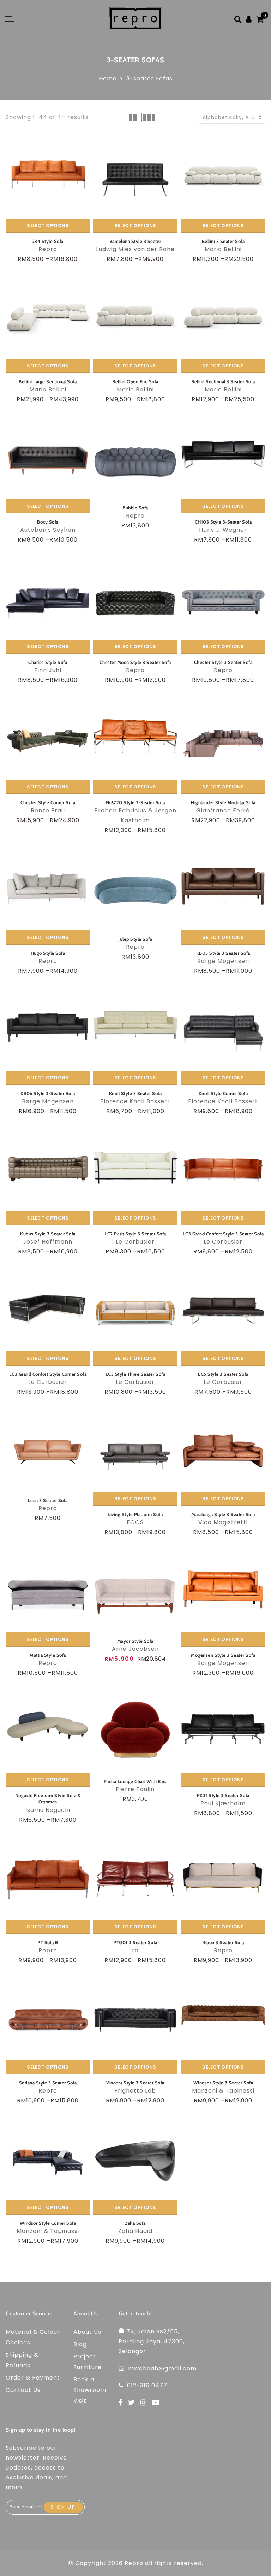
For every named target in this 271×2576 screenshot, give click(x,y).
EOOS (135, 1522)
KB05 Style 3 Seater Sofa (223, 953)
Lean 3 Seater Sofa (48, 1500)
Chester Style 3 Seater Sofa (223, 662)
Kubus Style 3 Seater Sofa (48, 1234)
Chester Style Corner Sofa (48, 802)
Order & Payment (33, 2378)
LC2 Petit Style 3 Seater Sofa (135, 1234)
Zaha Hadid (135, 2231)
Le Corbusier (135, 1242)
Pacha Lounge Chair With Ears (135, 1781)
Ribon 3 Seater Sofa (223, 1942)
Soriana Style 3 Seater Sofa (48, 2083)
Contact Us (23, 2390)
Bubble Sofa (135, 508)
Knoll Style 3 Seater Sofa (135, 1093)
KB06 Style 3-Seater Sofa (48, 1093)
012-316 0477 (147, 2385)
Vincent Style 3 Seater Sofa (135, 2083)
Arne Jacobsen (135, 1649)
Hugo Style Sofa (48, 953)
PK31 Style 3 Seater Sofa (223, 1795)
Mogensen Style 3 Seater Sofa (223, 1655)
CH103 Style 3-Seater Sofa (223, 522)
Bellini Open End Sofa (135, 381)
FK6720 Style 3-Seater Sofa (135, 802)
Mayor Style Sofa (135, 1641)
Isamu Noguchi (48, 1810)
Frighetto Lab (135, 2091)
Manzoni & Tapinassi (223, 2091)
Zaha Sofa (135, 2223)
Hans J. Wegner (223, 530)
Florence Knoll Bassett (135, 1101)
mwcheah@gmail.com (162, 2369)
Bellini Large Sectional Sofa (48, 381)
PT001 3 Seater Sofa (135, 1942)
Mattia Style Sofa (48, 1655)
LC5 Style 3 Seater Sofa (223, 1374)
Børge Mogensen (223, 961)
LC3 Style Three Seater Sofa (135, 1374)
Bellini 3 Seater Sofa (223, 241)
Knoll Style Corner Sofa (223, 1093)
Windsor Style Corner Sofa (48, 2223)
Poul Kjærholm (223, 1803)
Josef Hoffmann (48, 1242)
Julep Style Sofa (135, 939)
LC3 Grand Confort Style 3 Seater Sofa (223, 1234)
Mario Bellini (223, 249)
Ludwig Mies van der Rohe (135, 249)
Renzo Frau (48, 810)
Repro (48, 249)
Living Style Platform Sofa (135, 1514)
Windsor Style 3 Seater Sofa (223, 2083)
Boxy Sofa (48, 522)
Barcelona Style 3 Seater (135, 241)
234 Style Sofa (48, 241)
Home (108, 78)
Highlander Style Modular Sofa (223, 802)
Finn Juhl (48, 670)
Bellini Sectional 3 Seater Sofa (223, 381)
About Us (87, 2332)
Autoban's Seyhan (48, 530)
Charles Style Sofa (48, 662)
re (135, 1950)
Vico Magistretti (223, 1522)
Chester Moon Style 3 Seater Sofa (135, 662)
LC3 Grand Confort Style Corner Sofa (48, 1374)
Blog (80, 2344)
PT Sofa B (48, 1942)
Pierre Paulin (135, 1789)
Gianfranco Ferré (223, 810)
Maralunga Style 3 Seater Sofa (223, 1514)
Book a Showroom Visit (90, 2390)
